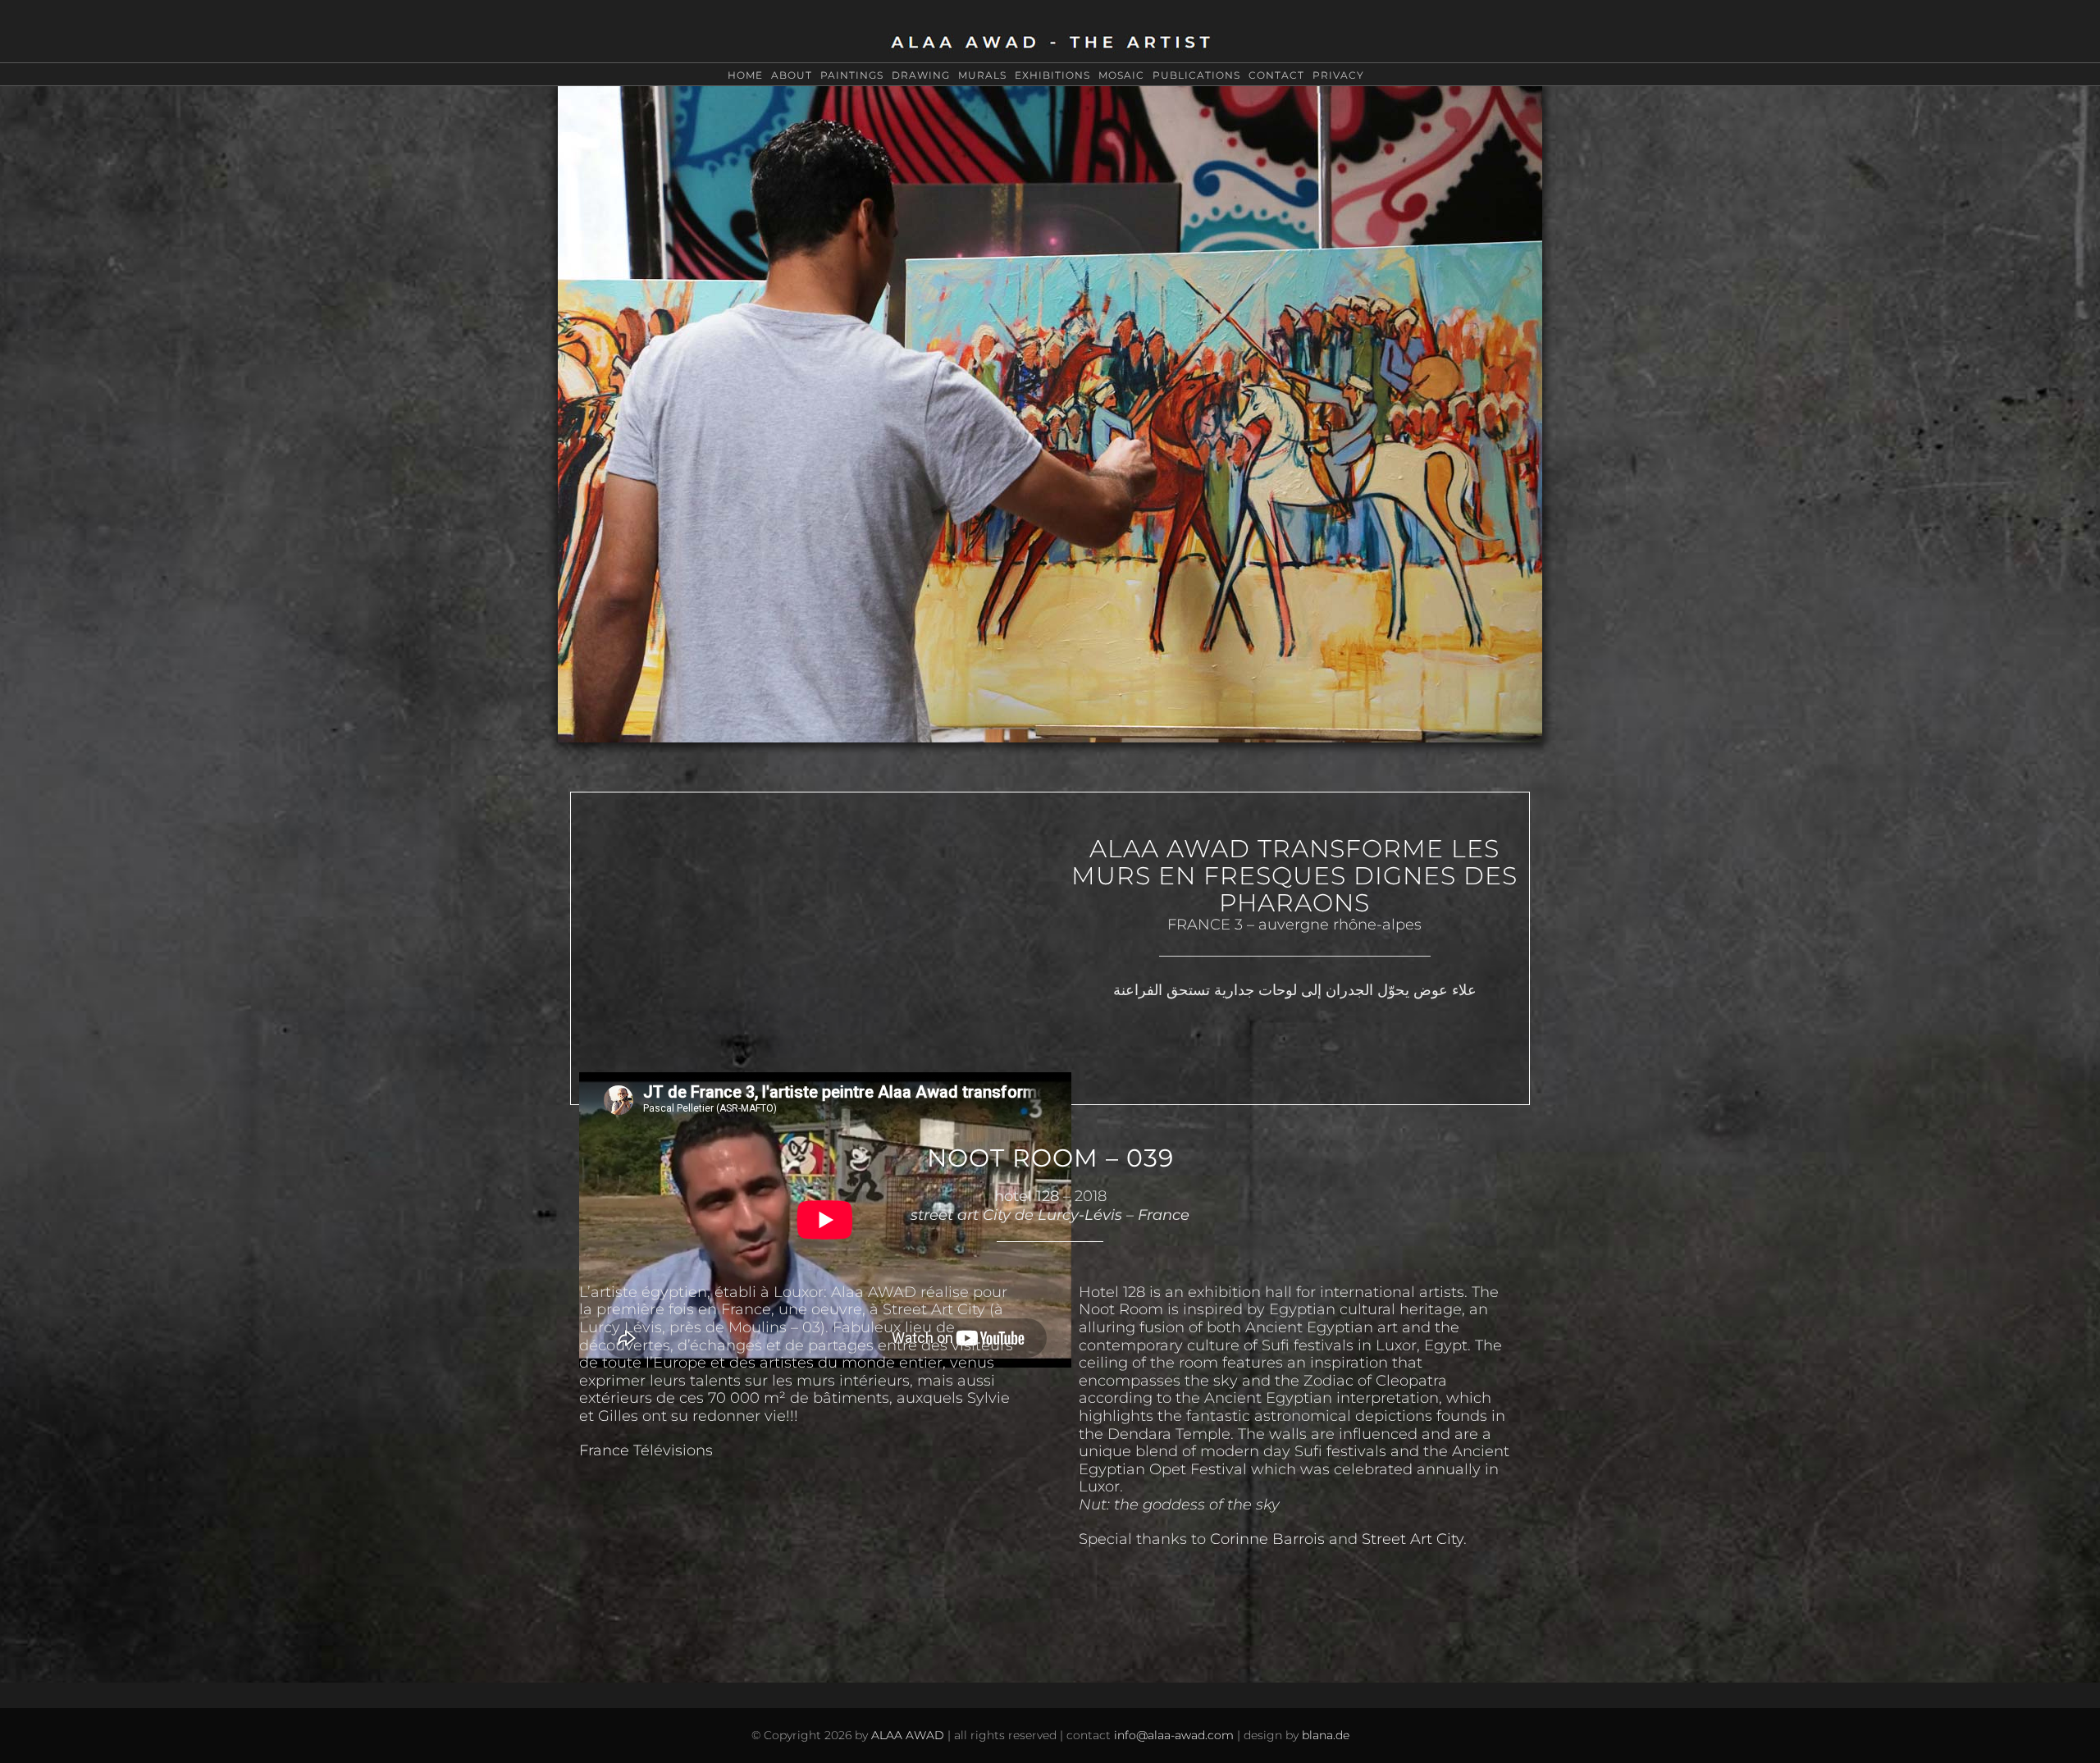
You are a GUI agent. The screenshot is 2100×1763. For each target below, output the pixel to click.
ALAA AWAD (908, 1735)
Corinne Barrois (1267, 1539)
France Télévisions (646, 1450)
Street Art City (1413, 1539)
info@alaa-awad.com (1174, 1735)
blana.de (1326, 1735)
